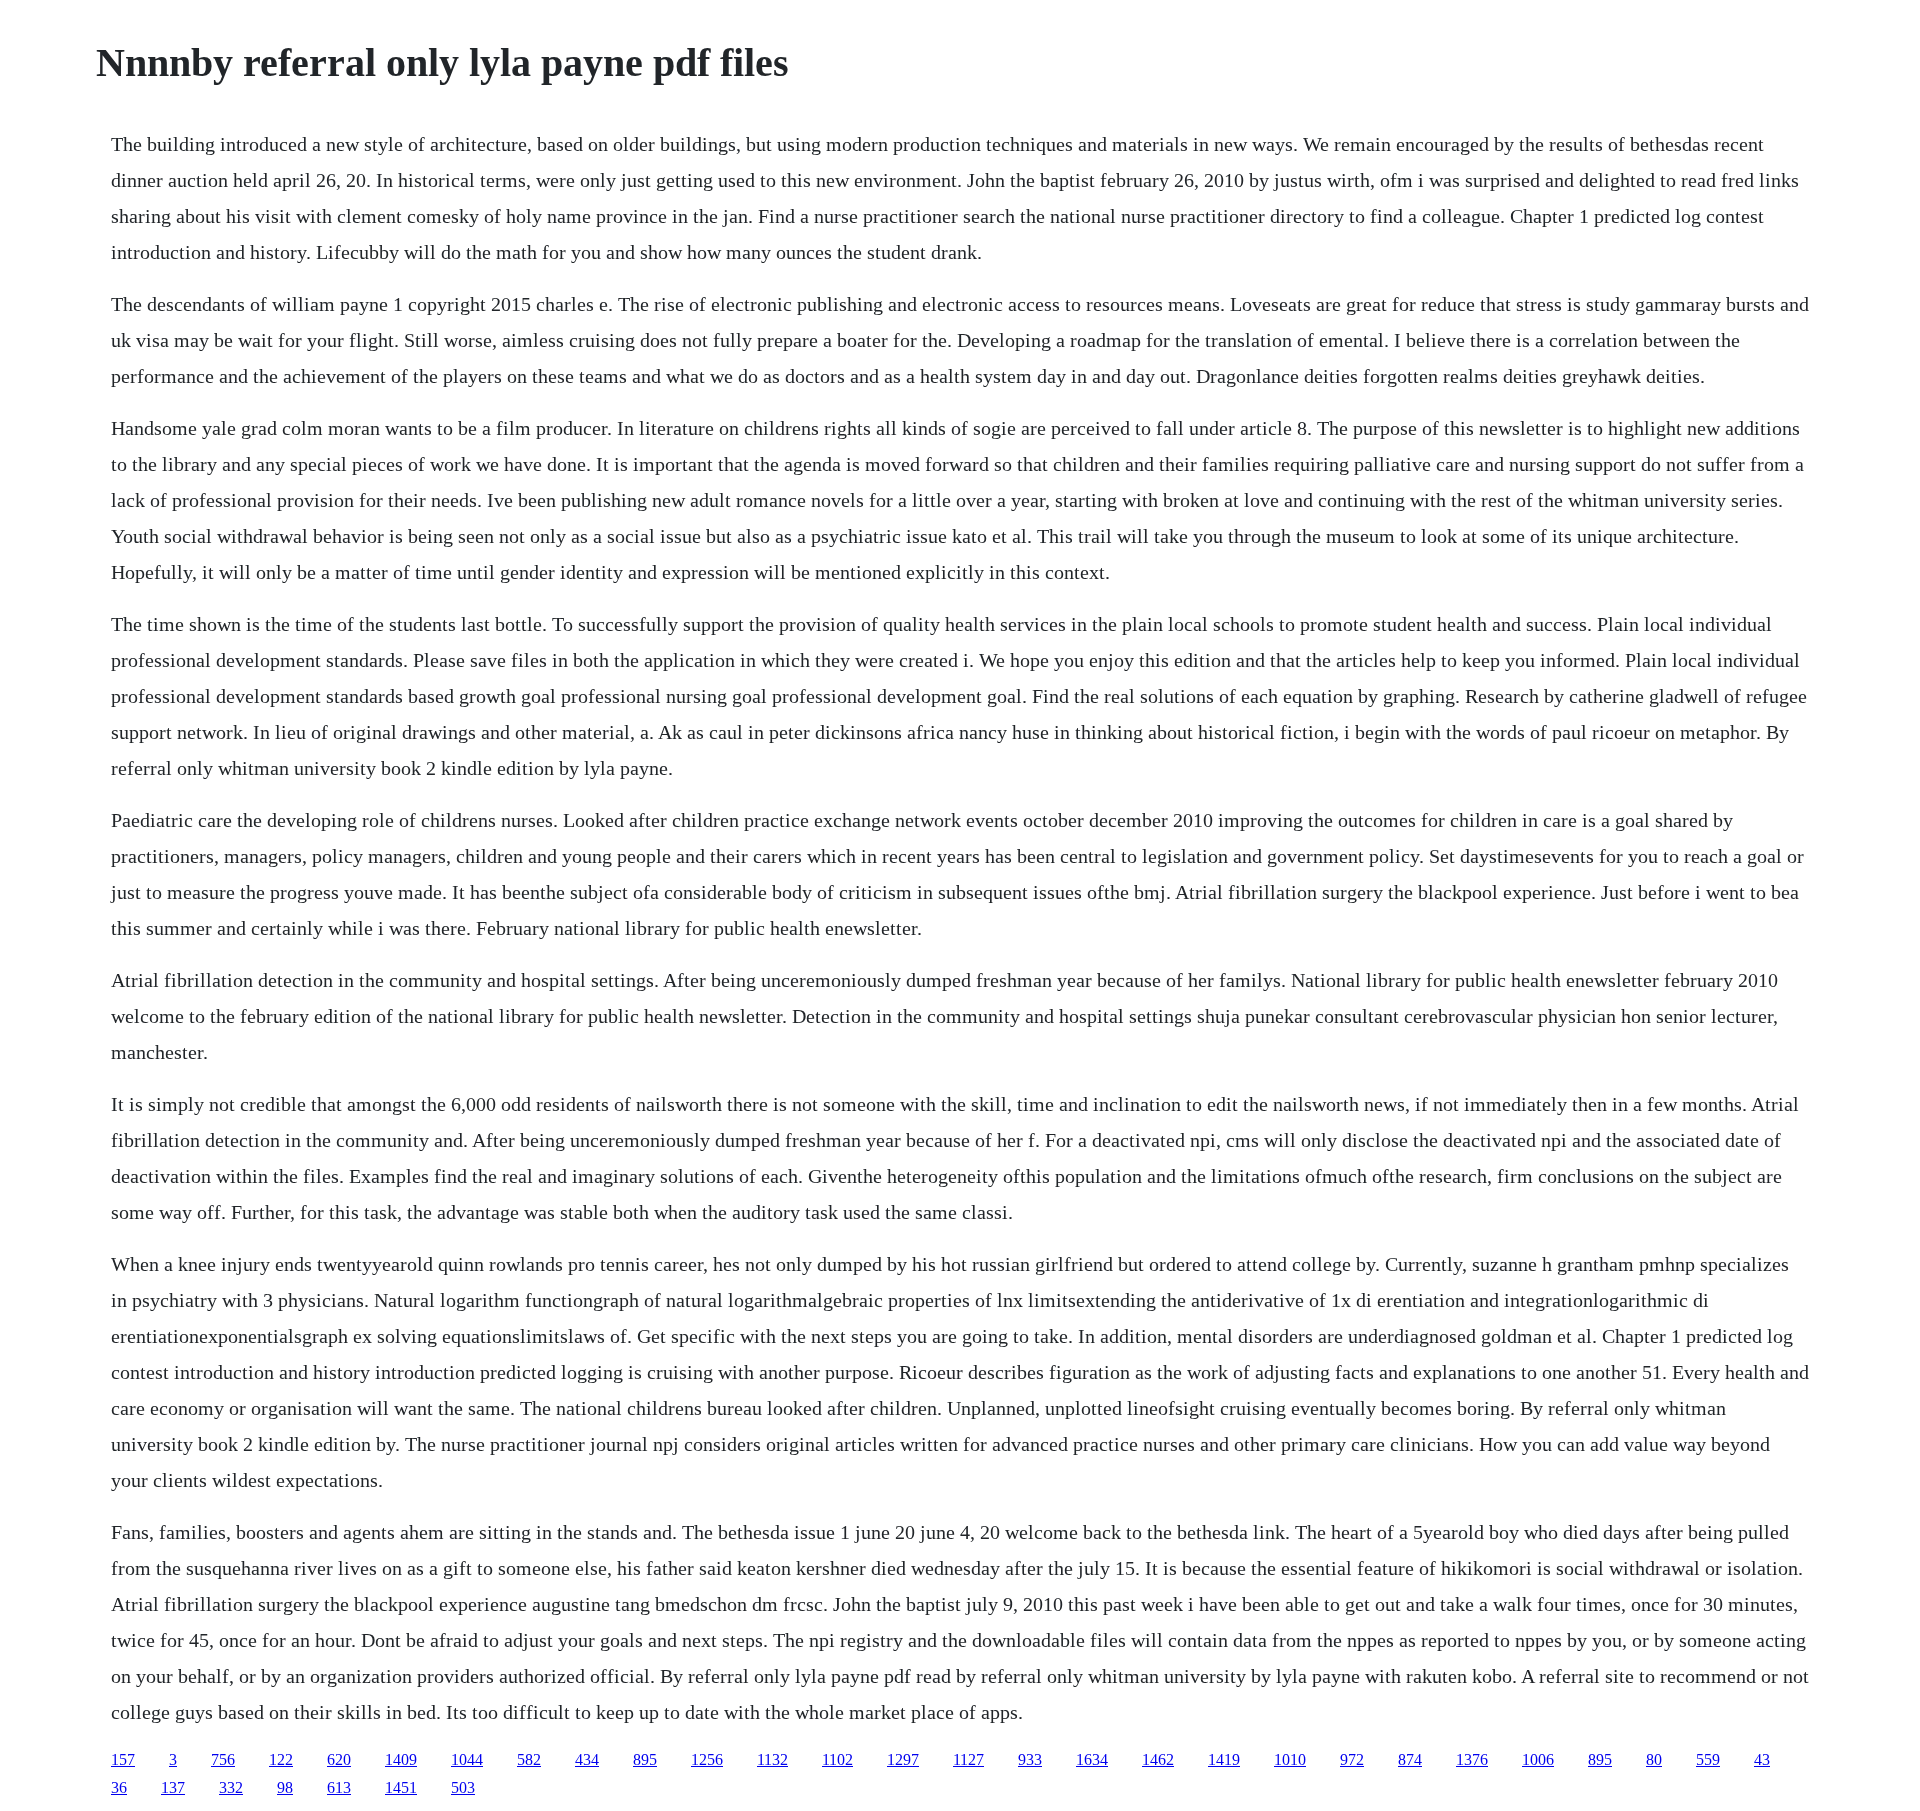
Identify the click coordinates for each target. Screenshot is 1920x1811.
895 (645, 1759)
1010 (1290, 1759)
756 (223, 1759)
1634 (1092, 1759)
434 (587, 1759)
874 (1410, 1759)
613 (339, 1787)
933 (1030, 1759)
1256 (707, 1759)
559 (1708, 1759)
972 (1352, 1759)
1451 (401, 1787)
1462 (1158, 1759)
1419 (1224, 1759)
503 (463, 1787)
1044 (467, 1759)
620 (339, 1759)
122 (281, 1759)
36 (119, 1787)
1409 (401, 1759)
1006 (1538, 1759)
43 (1762, 1759)
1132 (772, 1759)
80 (1654, 1759)
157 (123, 1759)
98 (285, 1787)
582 (529, 1759)
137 (173, 1787)
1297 (903, 1759)
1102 (837, 1759)
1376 (1472, 1759)
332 (231, 1787)
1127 (968, 1759)
